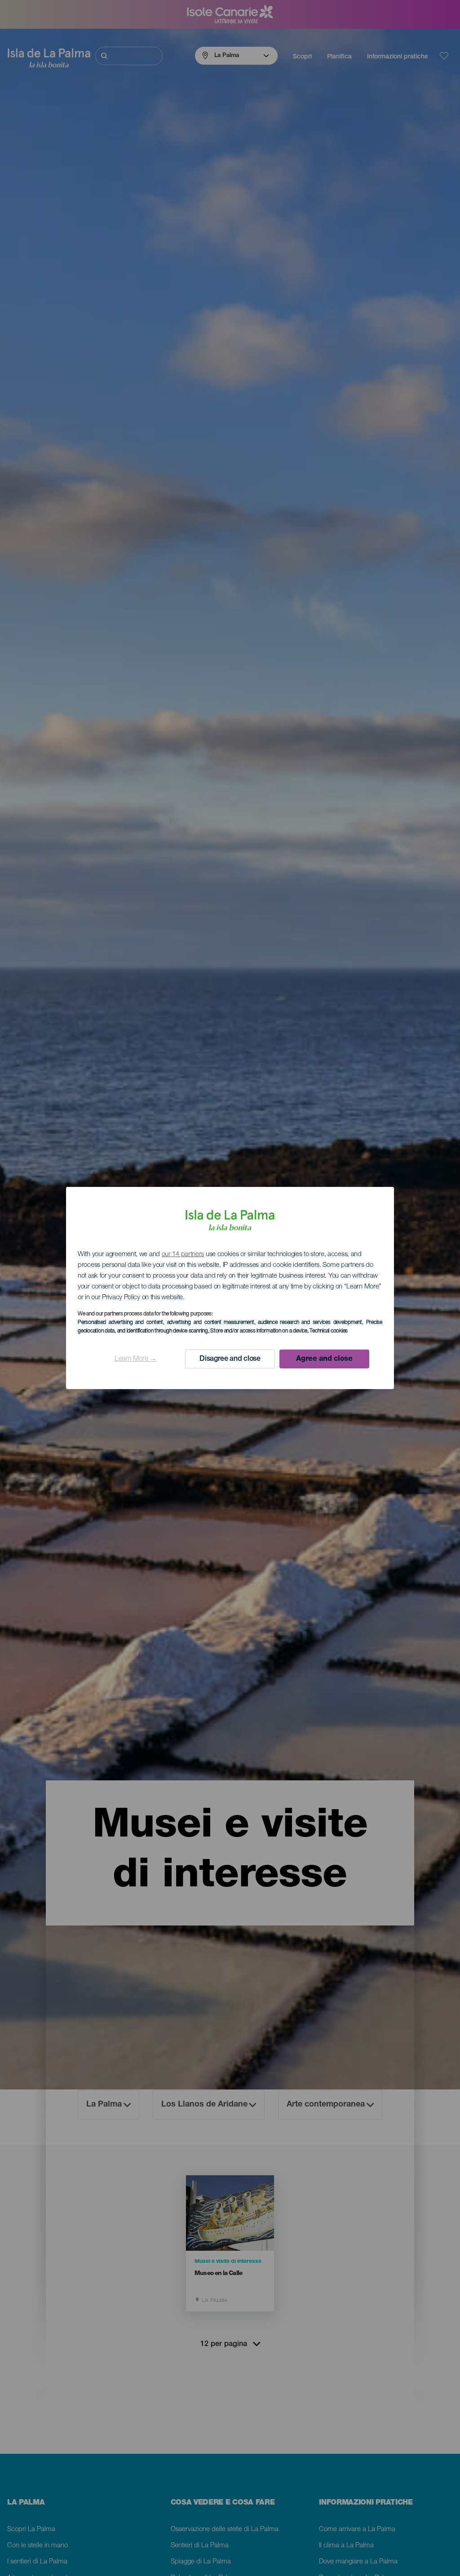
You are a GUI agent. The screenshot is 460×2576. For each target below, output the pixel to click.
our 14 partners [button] (183, 1255)
